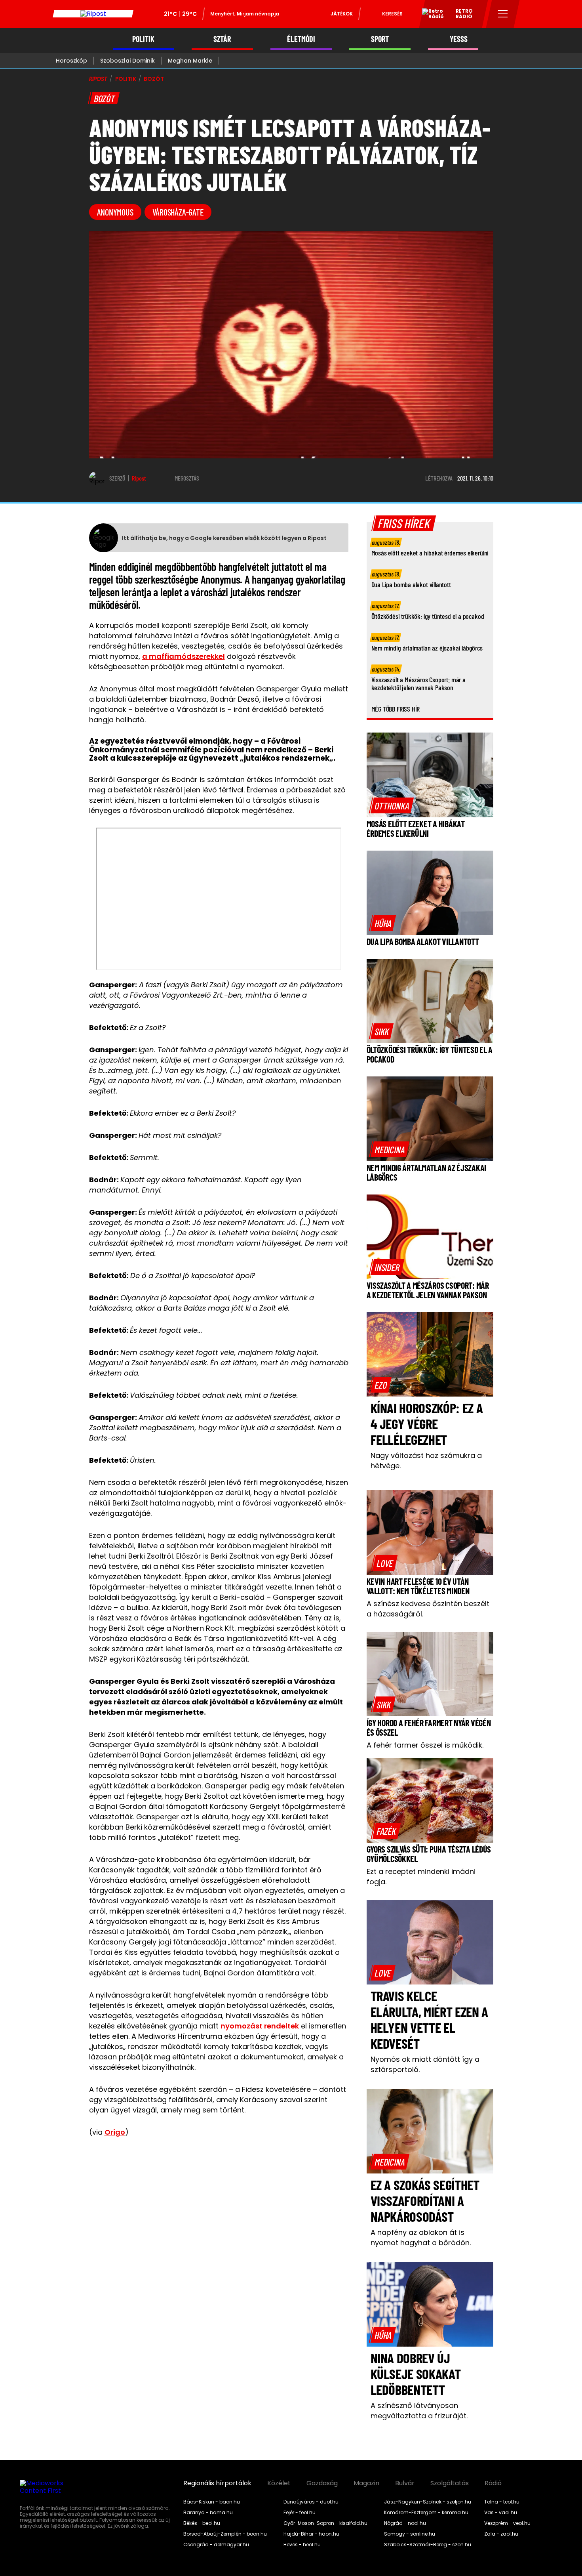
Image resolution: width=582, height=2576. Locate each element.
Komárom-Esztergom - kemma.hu (426, 2513)
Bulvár (405, 2483)
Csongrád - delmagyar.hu (216, 2545)
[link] (392, 805)
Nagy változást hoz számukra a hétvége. (426, 1461)
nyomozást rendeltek (260, 2026)
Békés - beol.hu (202, 2523)
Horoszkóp (71, 61)
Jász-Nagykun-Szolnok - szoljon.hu (428, 2502)
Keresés (392, 14)
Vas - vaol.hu (501, 2513)
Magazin (366, 2483)
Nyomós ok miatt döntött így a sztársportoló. (425, 2064)
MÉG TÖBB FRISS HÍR (396, 709)
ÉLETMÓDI (301, 39)
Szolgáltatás (450, 2483)
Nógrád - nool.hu (405, 2523)
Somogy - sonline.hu (410, 2534)
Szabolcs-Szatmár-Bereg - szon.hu (428, 2545)
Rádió (493, 2483)
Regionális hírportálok (217, 2483)
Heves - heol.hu (302, 2545)
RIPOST (98, 79)
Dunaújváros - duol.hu (311, 2502)
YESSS (459, 39)
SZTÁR (222, 39)
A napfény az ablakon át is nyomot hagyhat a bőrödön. (421, 2237)
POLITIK (143, 39)
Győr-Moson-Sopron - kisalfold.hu (325, 2523)
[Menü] (503, 14)
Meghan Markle (190, 61)
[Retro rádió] (430, 15)
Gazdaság (322, 2483)
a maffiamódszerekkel (184, 656)
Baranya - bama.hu (208, 2513)
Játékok (342, 14)
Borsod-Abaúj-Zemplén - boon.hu (225, 2534)
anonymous (115, 212)
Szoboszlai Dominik (127, 61)
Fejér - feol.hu (300, 2513)
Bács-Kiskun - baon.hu (212, 2502)
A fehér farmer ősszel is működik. (425, 1745)
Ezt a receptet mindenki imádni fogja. (421, 1877)
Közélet (279, 2483)
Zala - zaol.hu (501, 2534)
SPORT (380, 39)
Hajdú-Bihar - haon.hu (311, 2534)
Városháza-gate (178, 212)
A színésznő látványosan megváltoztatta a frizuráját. (419, 2411)
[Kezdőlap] (93, 14)
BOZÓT (154, 79)
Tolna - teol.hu (502, 2502)
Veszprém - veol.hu (507, 2523)
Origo (115, 2132)
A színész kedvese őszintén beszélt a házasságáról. (428, 1609)
